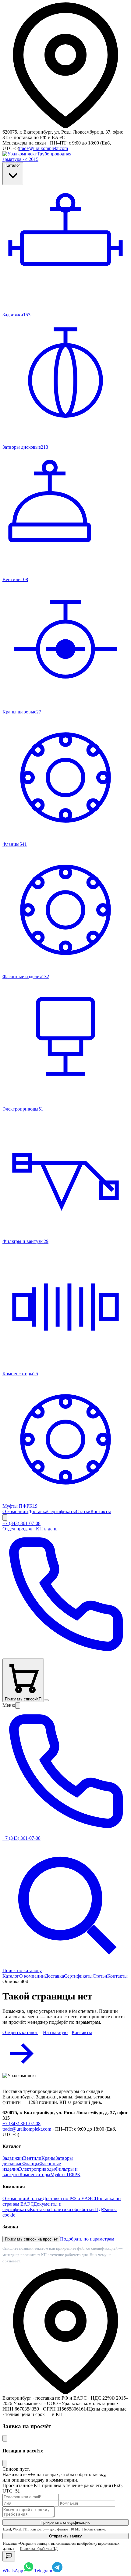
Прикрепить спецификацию (65, 2522)
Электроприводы (37, 2169)
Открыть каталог (20, 2032)
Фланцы (31, 2164)
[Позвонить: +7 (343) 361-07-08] (65, 1656)
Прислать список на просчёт (31, 2239)
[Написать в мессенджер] (9, 2556)
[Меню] (46, 1700)
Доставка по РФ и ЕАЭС (69, 2198)
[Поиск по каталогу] (5, 1518)
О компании (15, 1511)
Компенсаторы (35, 2174)
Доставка (38, 1511)
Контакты (101, 1511)
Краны (48, 2158)
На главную (55, 2032)
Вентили (32, 2158)
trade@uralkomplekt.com (44, 148)
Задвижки (13, 2158)
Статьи (83, 1511)
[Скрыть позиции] (5, 2463)
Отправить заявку (65, 2536)
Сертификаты (62, 1511)
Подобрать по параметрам (87, 2239)
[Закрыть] (5, 2438)
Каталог (13, 165)
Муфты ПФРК (65, 2174)
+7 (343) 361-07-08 (21, 2123)
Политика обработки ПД (76, 2209)
